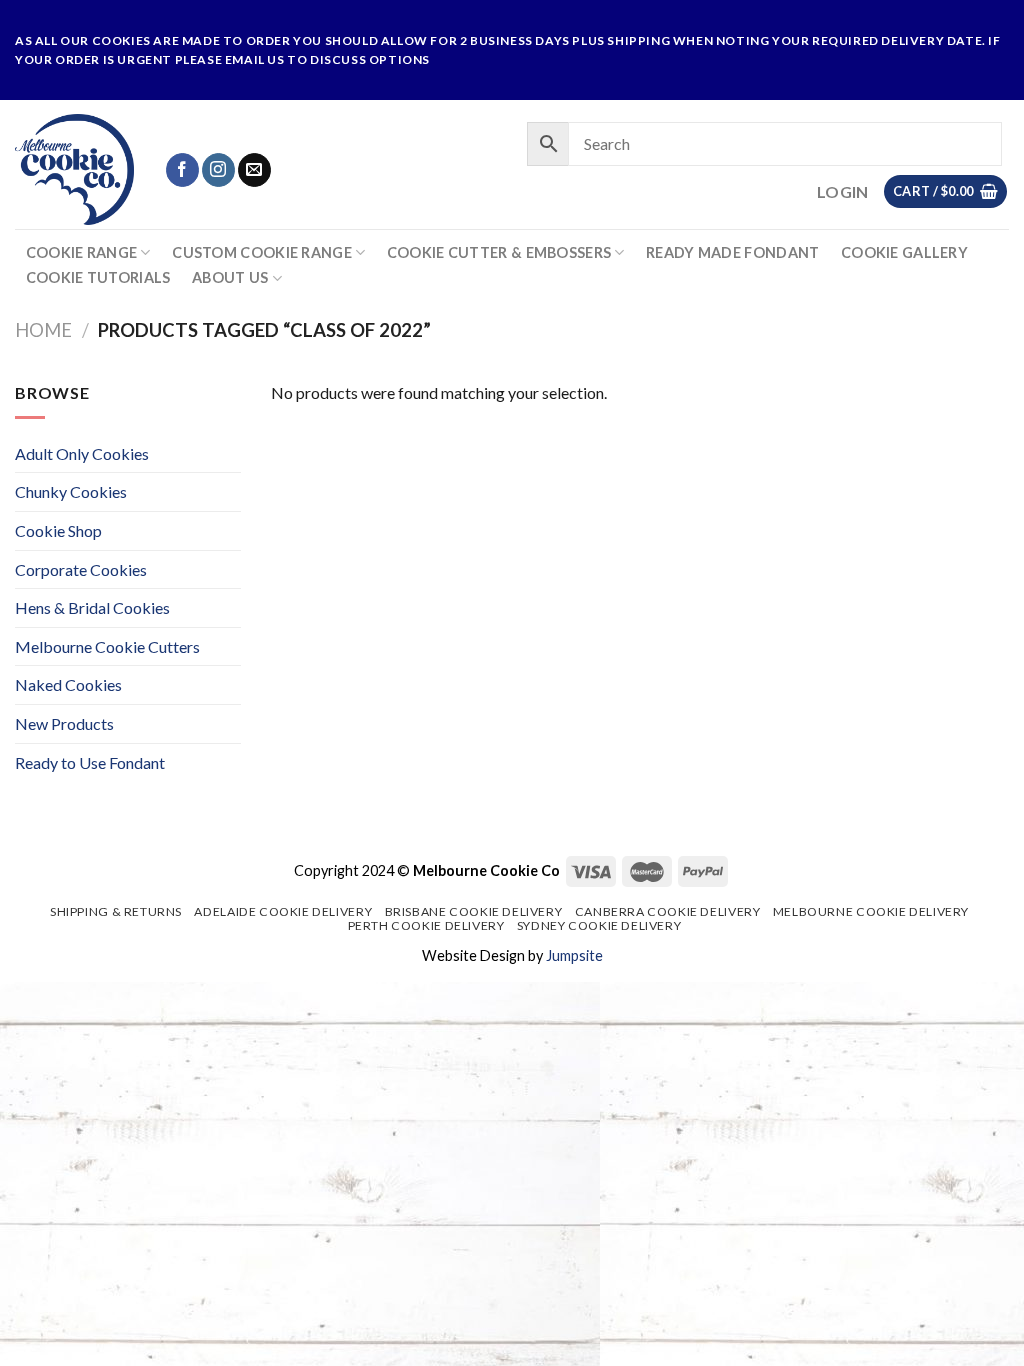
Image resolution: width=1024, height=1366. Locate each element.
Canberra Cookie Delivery (668, 911)
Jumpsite (574, 955)
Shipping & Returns (116, 911)
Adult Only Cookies (82, 453)
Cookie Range (81, 252)
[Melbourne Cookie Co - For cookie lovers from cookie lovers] (74, 169)
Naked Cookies (68, 684)
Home (43, 330)
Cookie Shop (58, 530)
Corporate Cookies (81, 569)
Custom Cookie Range (261, 252)
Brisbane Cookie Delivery (474, 911)
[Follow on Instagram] (218, 170)
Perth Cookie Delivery (426, 925)
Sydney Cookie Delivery (599, 925)
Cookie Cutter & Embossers (499, 252)
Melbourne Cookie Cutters (107, 646)
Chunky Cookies (71, 491)
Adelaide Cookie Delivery (283, 911)
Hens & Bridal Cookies (92, 607)
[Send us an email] (254, 170)
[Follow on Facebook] (182, 170)
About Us (230, 277)
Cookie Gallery (904, 253)
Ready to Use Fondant (90, 762)
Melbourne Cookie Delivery (871, 911)
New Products (64, 723)
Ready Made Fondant (732, 253)
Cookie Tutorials (98, 278)
